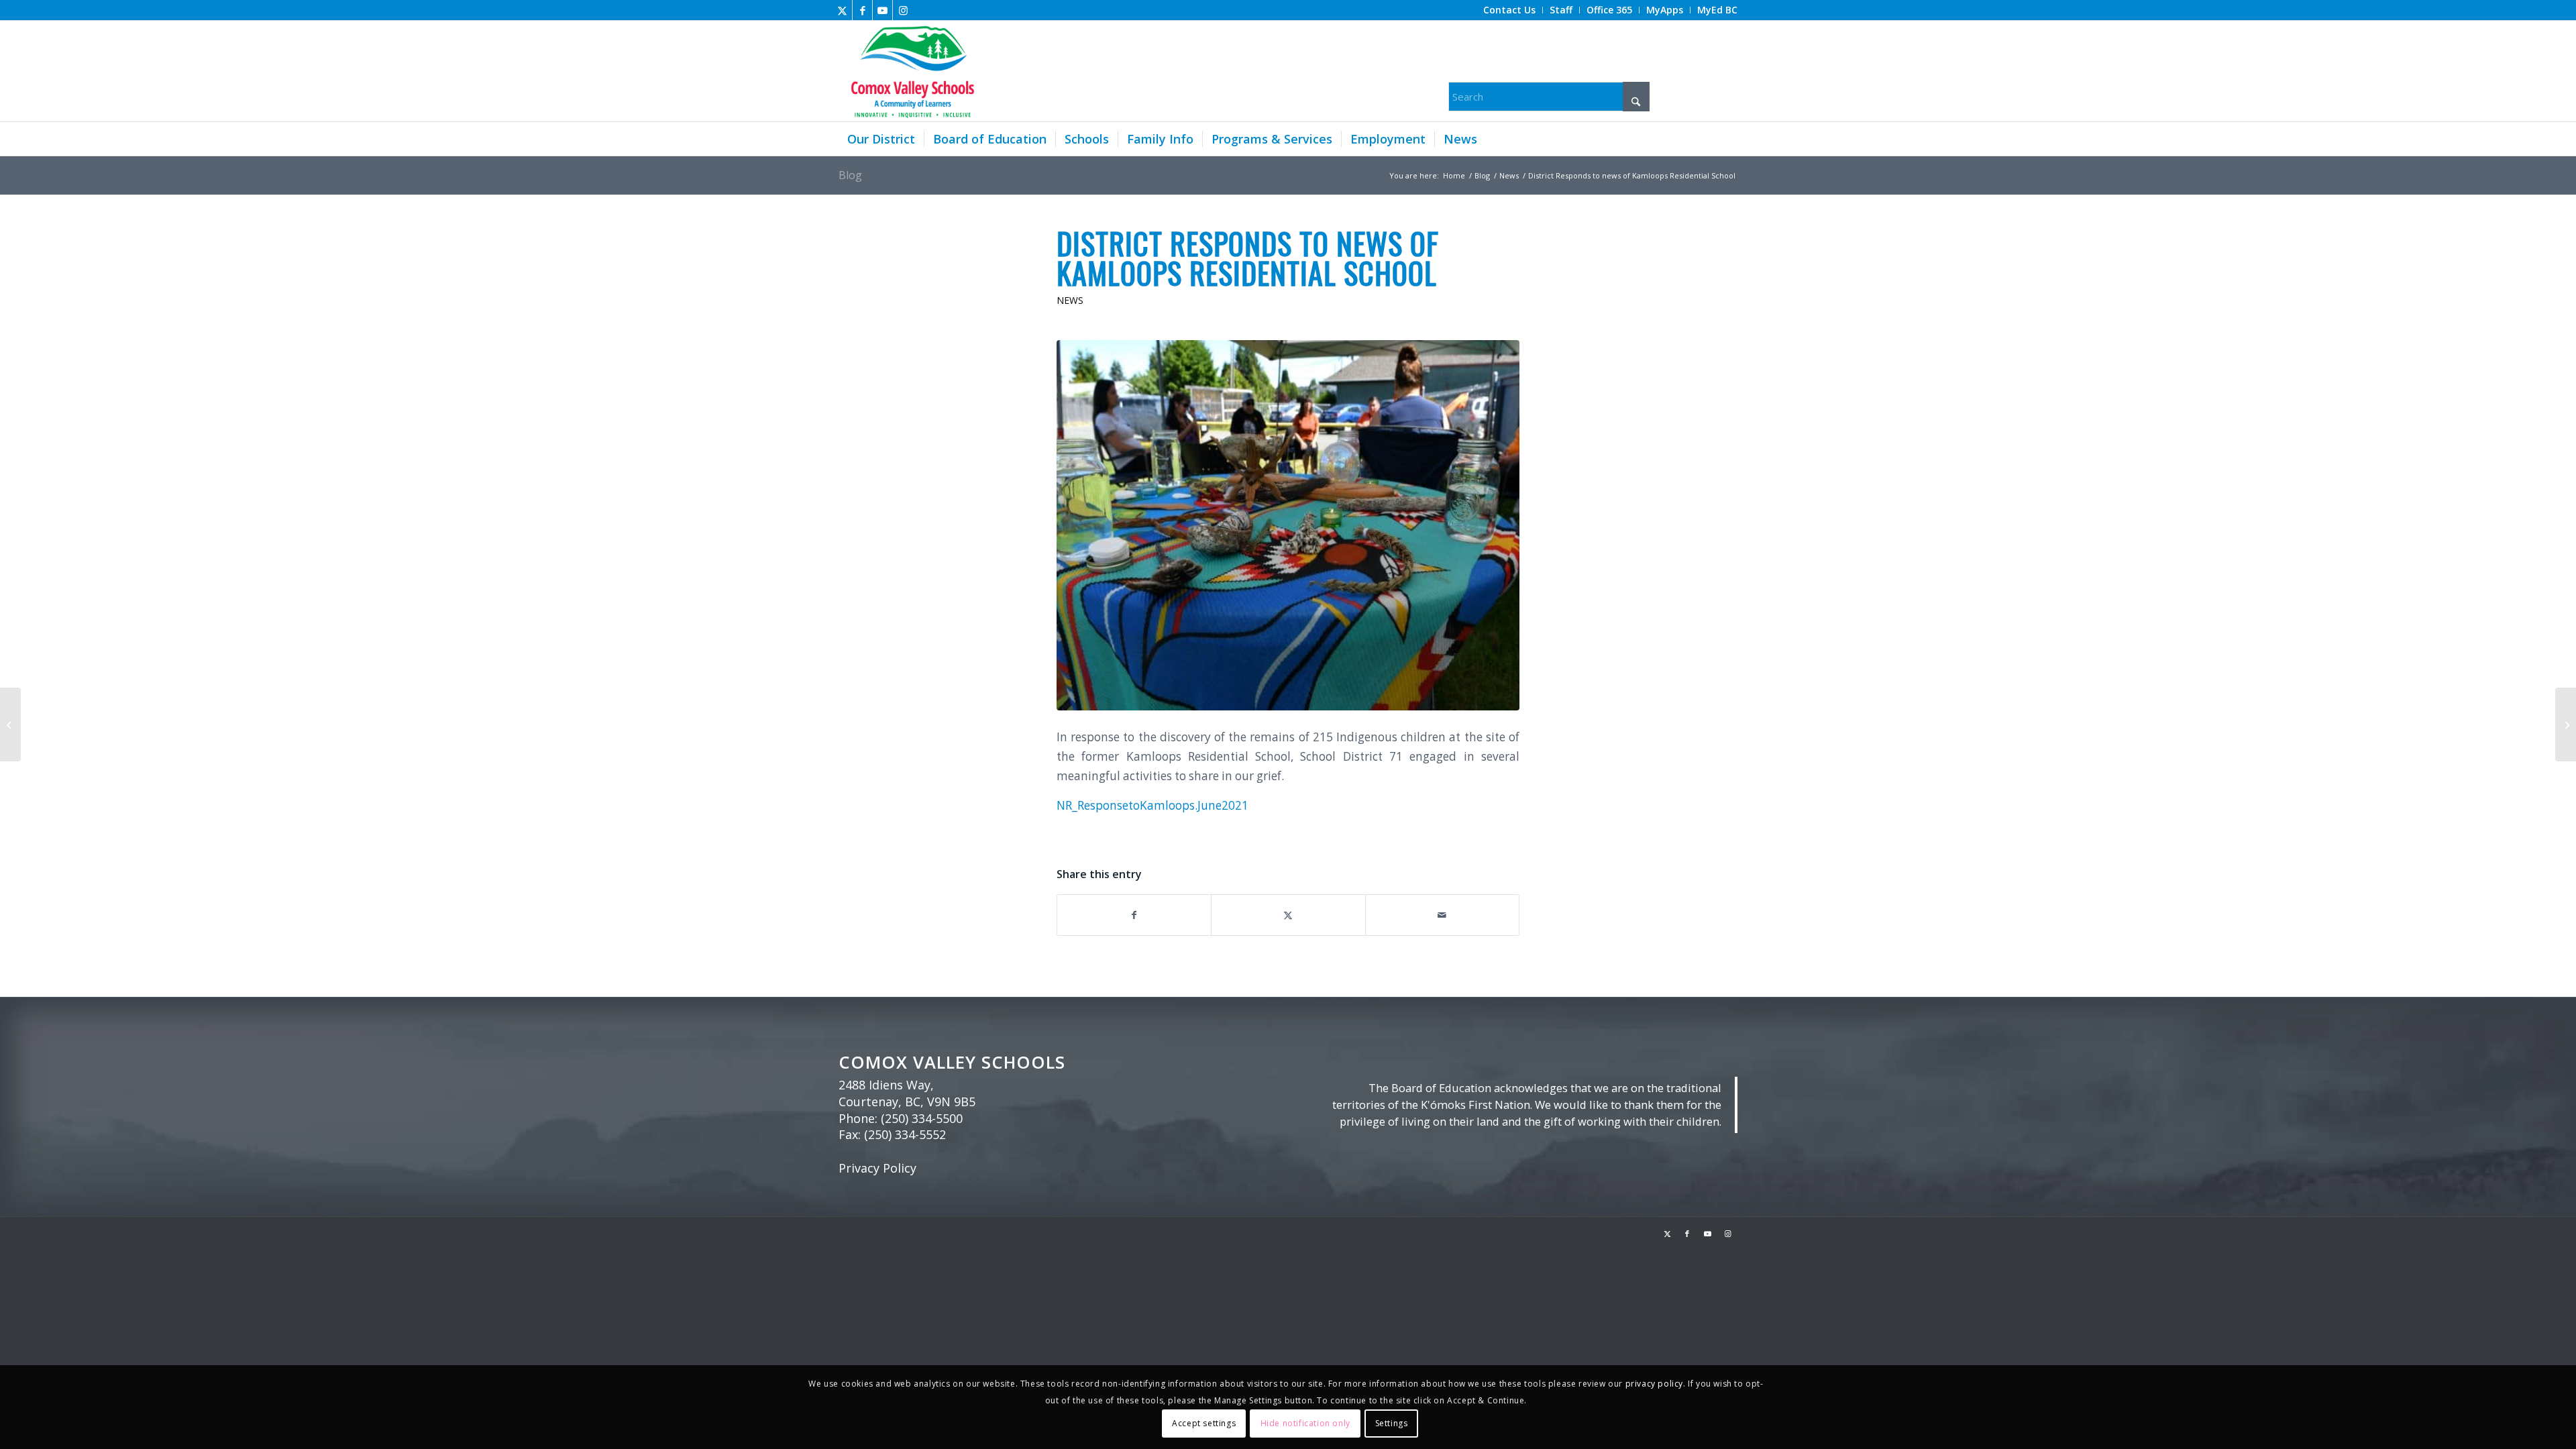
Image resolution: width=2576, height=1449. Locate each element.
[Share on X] (1288, 915)
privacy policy (1654, 1384)
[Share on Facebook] (1134, 915)
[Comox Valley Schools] (911, 71)
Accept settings (1204, 1423)
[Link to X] (842, 10)
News (1070, 300)
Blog (850, 175)
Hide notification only (1305, 1423)
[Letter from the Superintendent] (10, 724)
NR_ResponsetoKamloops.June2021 (1152, 805)
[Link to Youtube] (882, 10)
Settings (1392, 1423)
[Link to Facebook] (862, 10)
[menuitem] (1510, 10)
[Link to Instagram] (903, 10)
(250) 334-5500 (922, 1118)
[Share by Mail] (1442, 915)
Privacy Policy (877, 1168)
